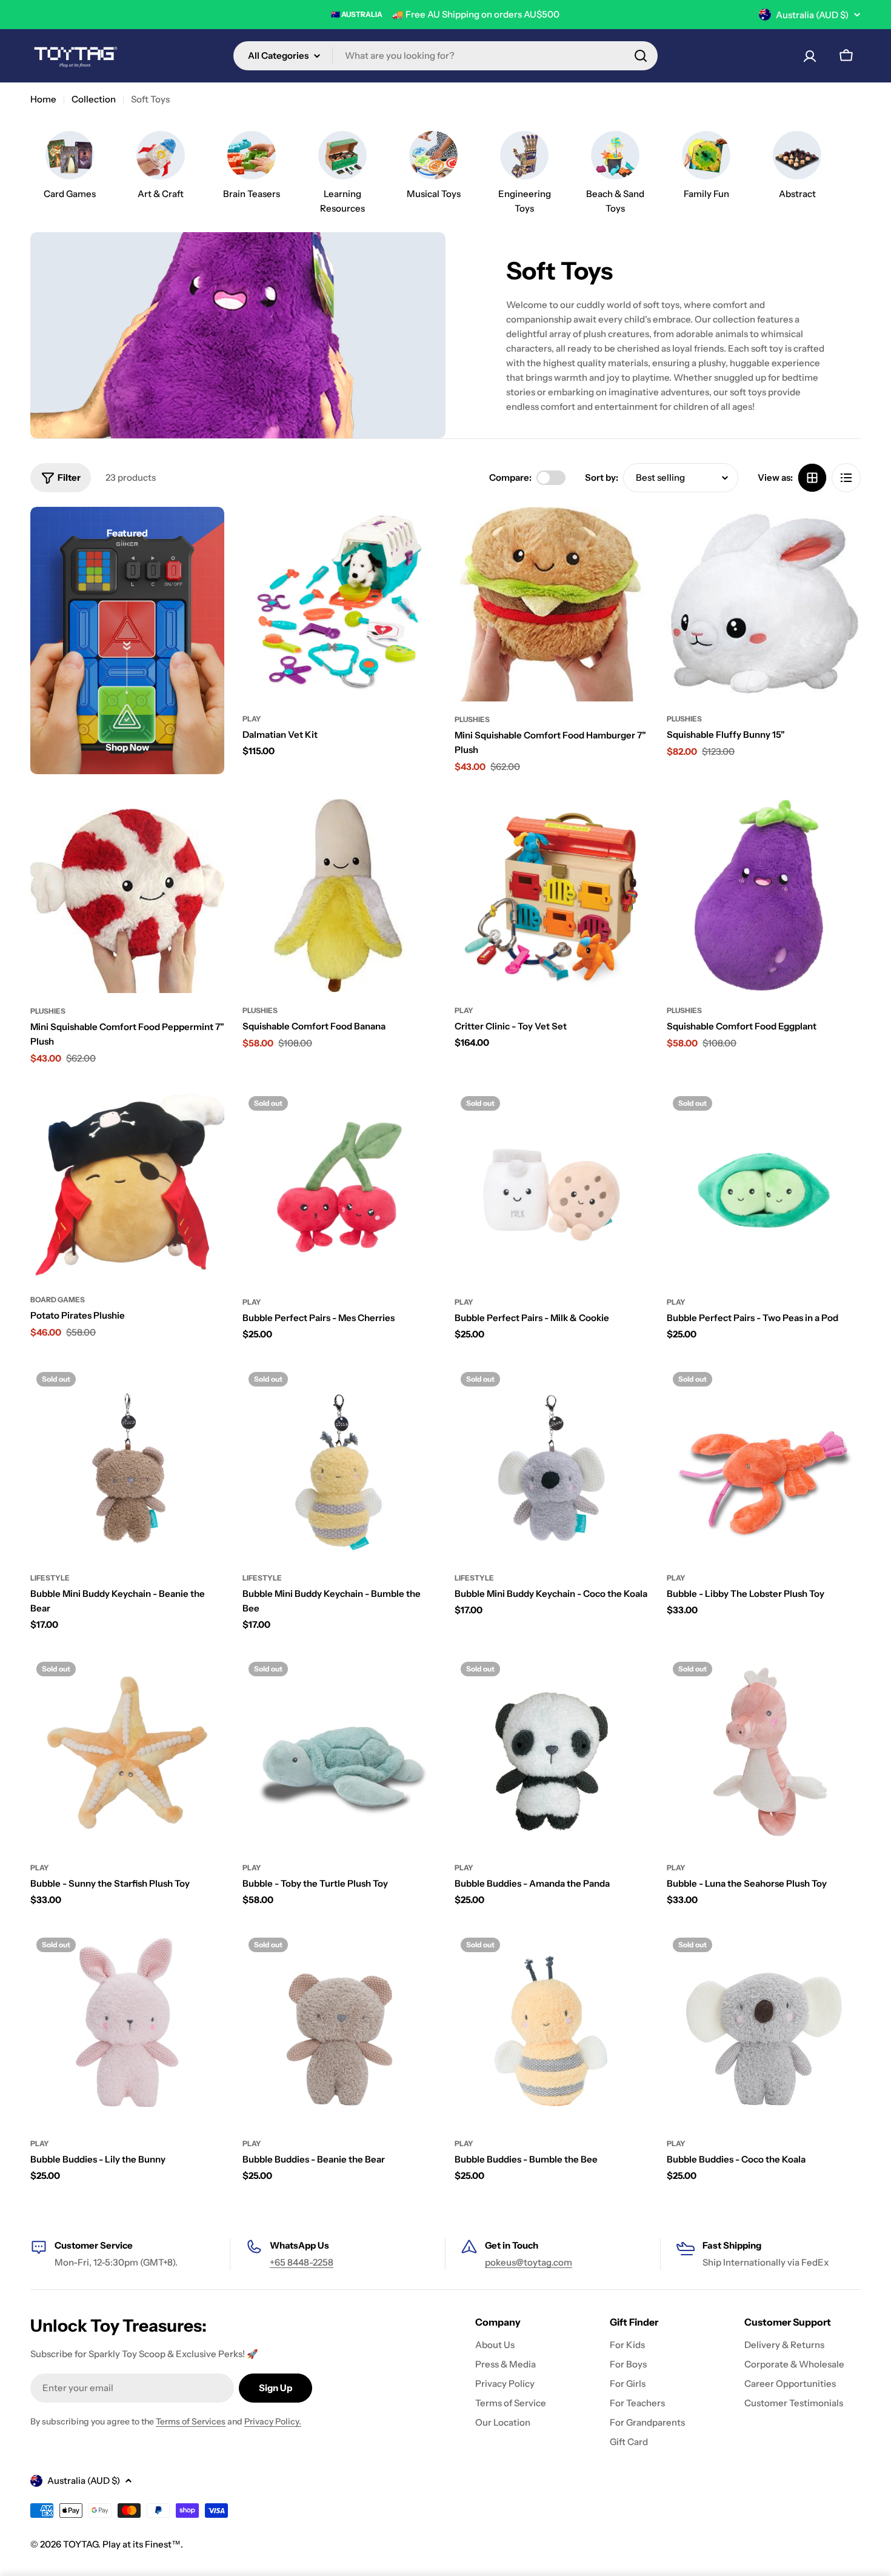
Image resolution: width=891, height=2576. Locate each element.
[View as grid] (812, 478)
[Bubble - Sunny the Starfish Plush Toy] (127, 1753)
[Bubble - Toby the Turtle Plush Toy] (339, 1753)
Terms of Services (191, 2421)
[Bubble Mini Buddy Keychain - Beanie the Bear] (127, 1463)
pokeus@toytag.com (529, 2262)
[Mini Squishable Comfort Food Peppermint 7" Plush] (127, 896)
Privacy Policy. (273, 2421)
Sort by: (602, 477)
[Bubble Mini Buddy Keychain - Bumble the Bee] (339, 1463)
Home (43, 99)
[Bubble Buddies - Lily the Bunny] (127, 2029)
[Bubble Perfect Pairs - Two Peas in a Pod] (764, 1187)
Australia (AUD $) (812, 15)
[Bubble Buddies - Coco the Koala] (764, 2029)
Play (252, 719)
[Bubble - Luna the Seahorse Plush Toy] (764, 1753)
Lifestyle (50, 1578)
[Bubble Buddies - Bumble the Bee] (552, 2029)
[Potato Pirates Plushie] (127, 1186)
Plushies (472, 719)
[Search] (641, 56)
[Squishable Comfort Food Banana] (339, 895)
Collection (94, 99)
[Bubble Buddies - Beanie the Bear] (339, 2029)
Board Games (58, 1300)
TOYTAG (81, 2544)
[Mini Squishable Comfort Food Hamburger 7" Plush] (552, 604)
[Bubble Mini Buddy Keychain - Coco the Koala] (552, 1463)
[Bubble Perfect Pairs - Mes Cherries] (339, 1187)
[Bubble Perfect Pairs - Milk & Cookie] (552, 1187)
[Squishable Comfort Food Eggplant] (764, 895)
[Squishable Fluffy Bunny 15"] (764, 604)
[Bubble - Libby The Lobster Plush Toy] (764, 1463)
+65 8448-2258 (302, 2262)
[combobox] (446, 56)
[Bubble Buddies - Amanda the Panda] (552, 1753)
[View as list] (846, 478)
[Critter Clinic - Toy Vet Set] (552, 895)
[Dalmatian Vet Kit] (339, 604)
